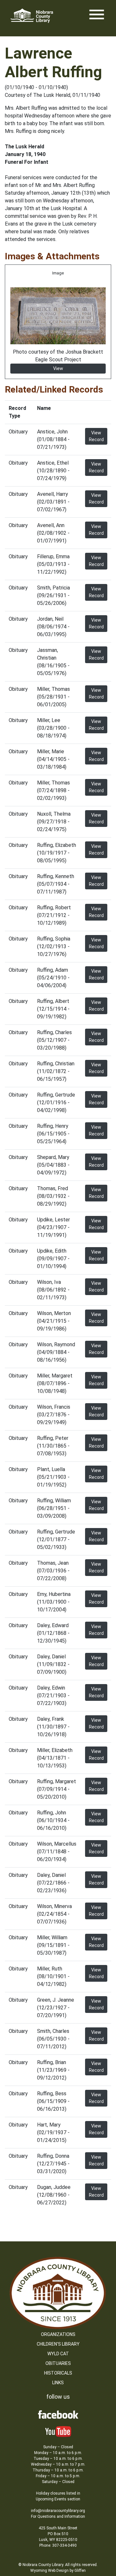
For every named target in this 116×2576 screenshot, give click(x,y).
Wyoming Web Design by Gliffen (58, 2571)
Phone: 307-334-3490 (58, 2545)
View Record (96, 436)
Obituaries (58, 2363)
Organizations (58, 2334)
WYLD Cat (58, 2354)
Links (58, 2383)
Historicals (58, 2373)
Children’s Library (58, 2344)
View (58, 368)
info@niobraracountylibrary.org (58, 2511)
